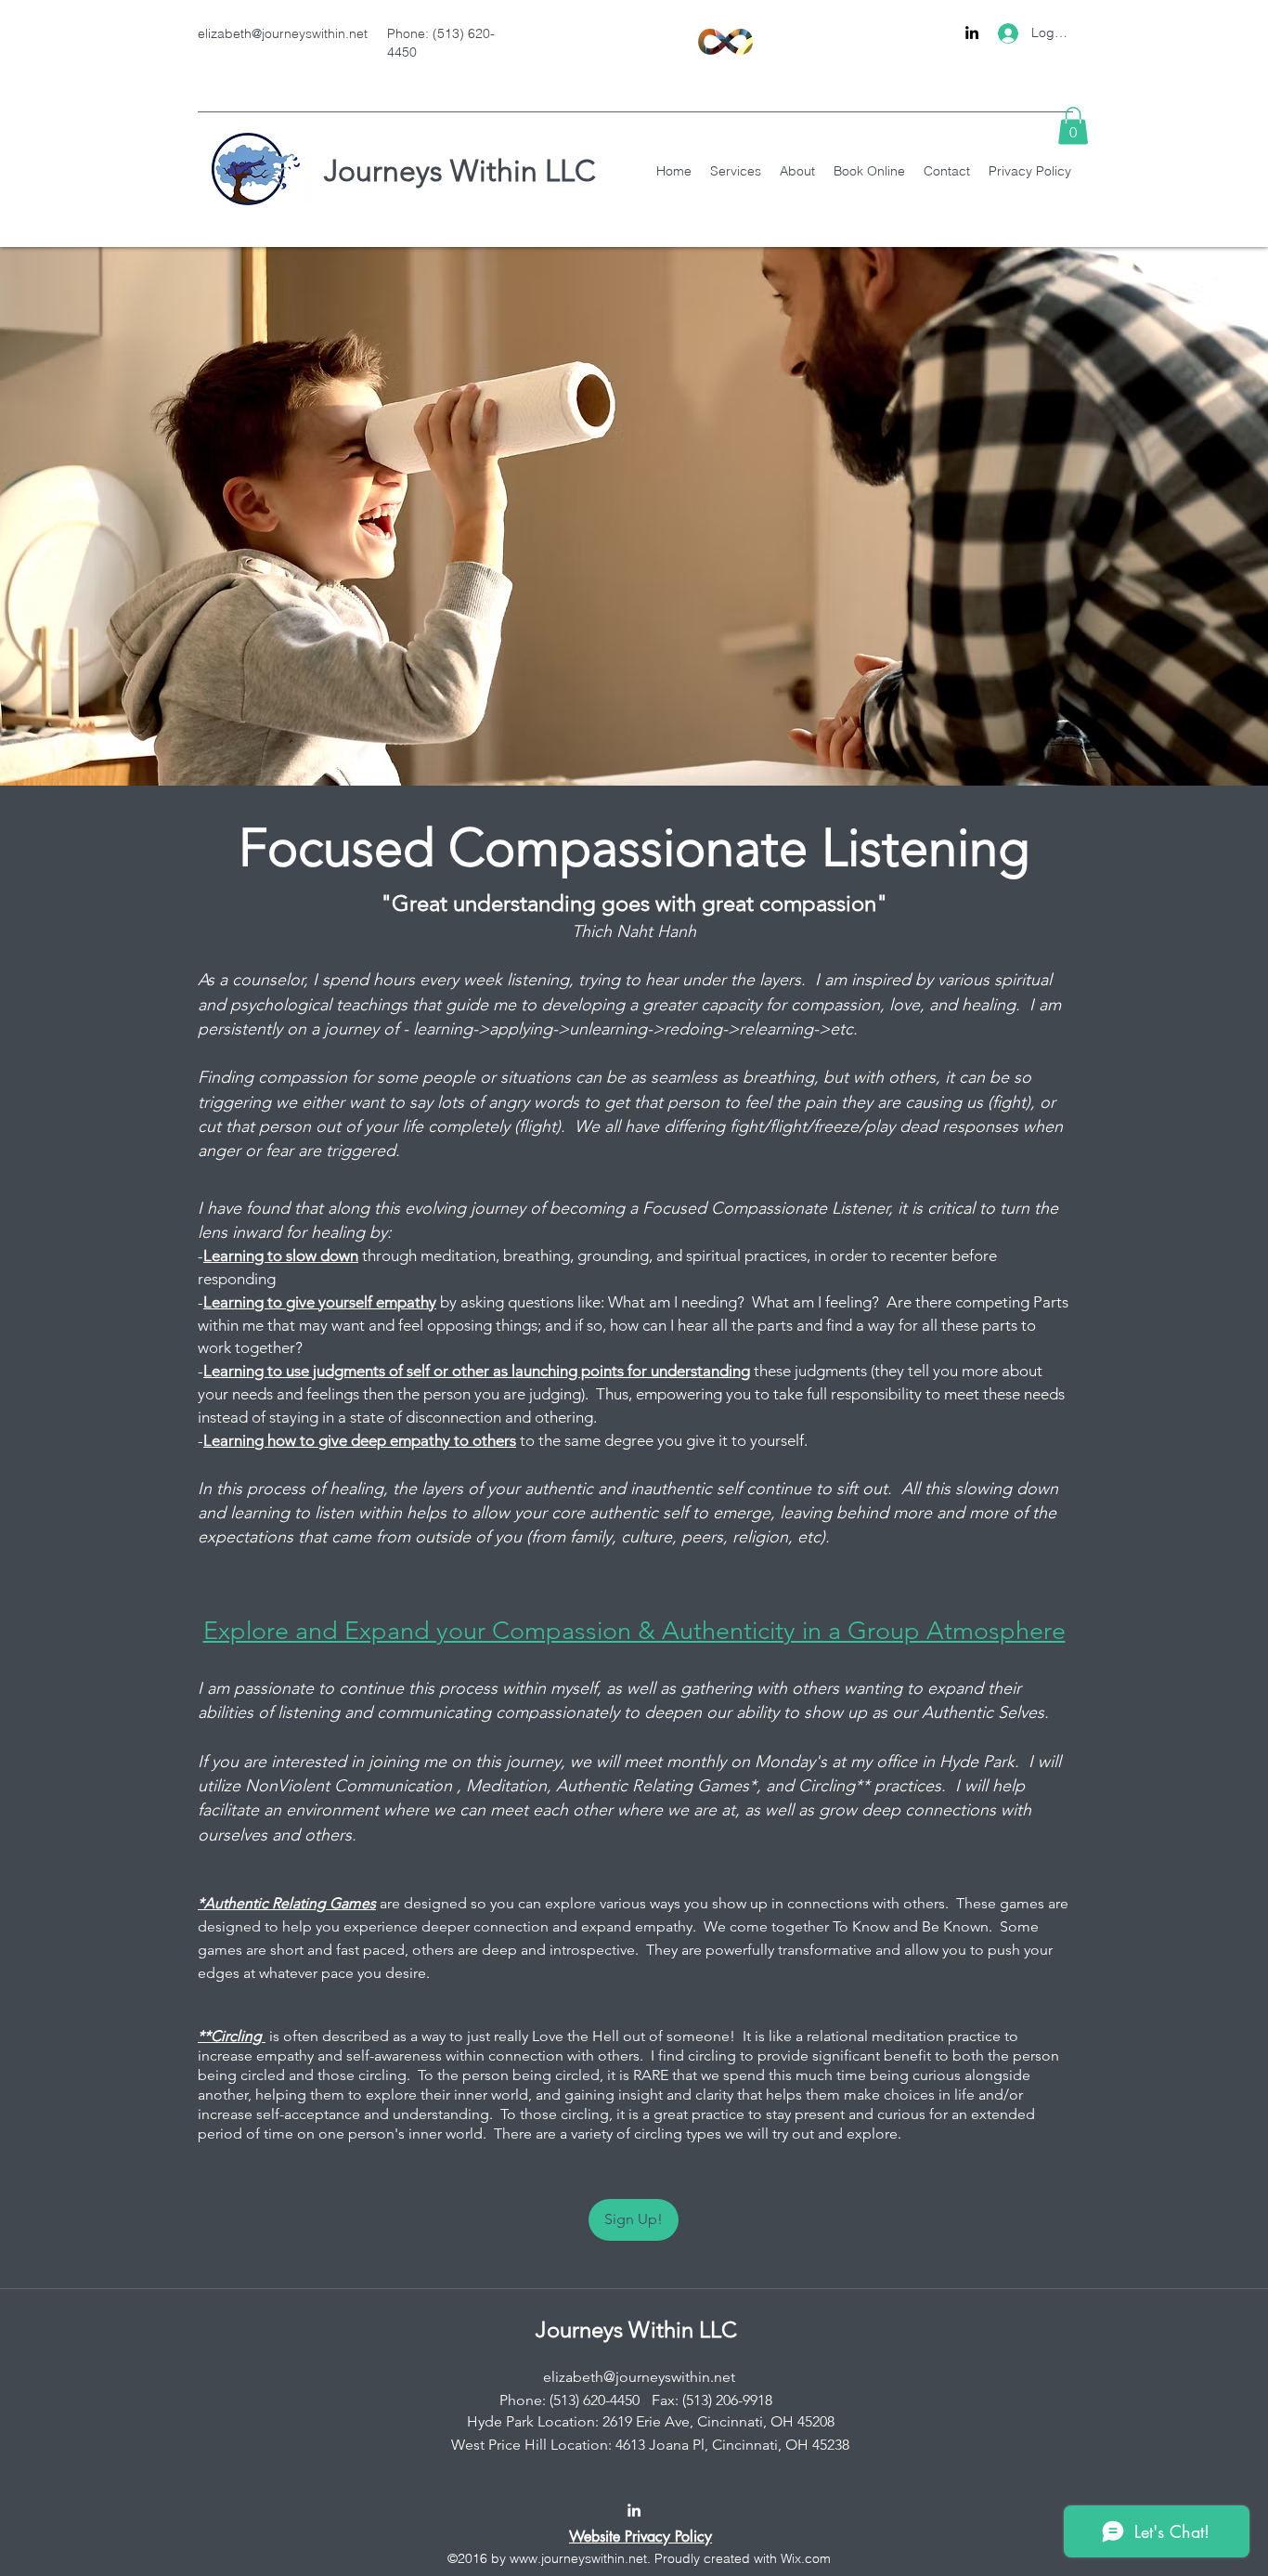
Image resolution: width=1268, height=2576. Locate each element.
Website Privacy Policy (640, 2537)
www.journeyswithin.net (578, 2558)
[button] (1073, 126)
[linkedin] (972, 33)
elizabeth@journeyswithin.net (283, 33)
